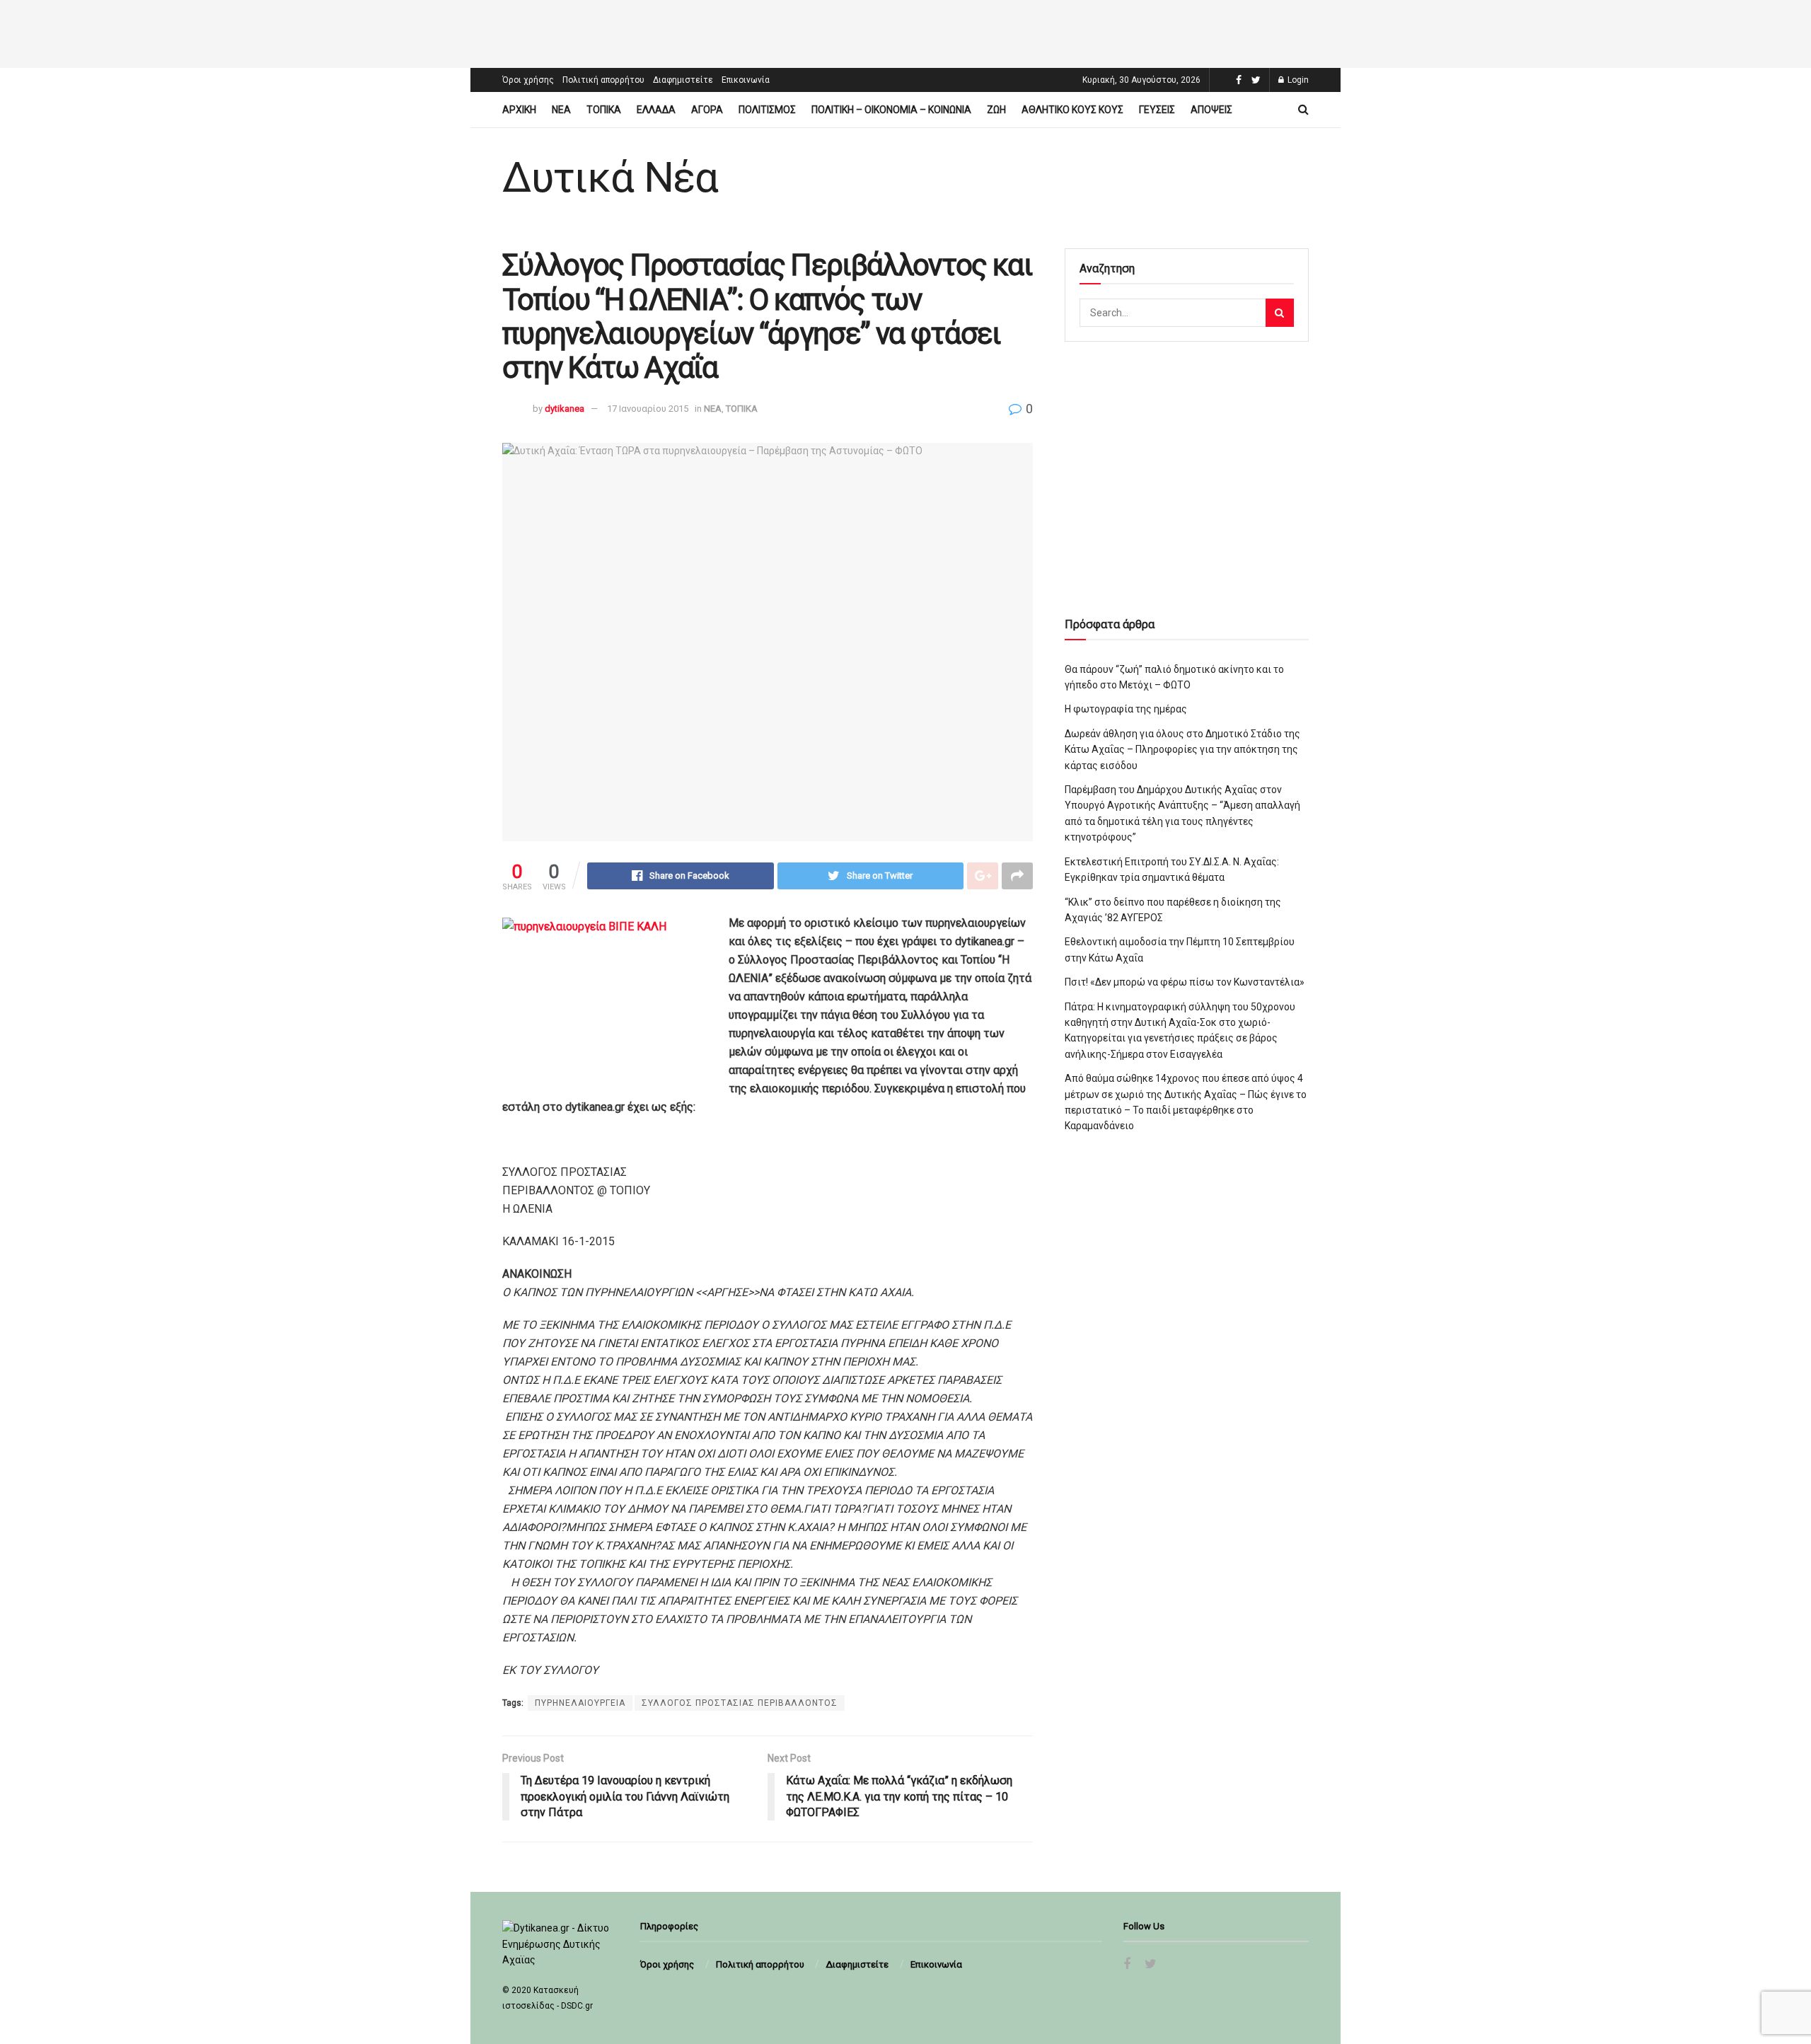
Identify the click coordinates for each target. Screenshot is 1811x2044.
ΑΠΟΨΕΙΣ (1211, 110)
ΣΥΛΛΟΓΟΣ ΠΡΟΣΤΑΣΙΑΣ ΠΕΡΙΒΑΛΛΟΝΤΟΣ (740, 1703)
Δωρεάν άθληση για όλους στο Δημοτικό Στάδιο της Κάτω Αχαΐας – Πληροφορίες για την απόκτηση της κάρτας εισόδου (1182, 750)
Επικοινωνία (746, 80)
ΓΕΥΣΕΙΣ (1157, 110)
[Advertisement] (905, 32)
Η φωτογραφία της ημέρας (1126, 709)
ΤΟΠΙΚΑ (604, 110)
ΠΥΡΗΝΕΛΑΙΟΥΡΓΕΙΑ (580, 1703)
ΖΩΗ (996, 110)
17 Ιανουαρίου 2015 (648, 409)
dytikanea (565, 409)
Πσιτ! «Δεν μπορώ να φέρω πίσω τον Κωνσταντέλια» (1185, 982)
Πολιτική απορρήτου (603, 80)
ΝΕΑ (561, 110)
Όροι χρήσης (528, 80)
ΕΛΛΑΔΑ (656, 110)
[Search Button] (1280, 313)
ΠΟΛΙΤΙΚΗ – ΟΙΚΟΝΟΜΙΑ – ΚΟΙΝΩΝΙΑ (891, 110)
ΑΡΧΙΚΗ (519, 110)
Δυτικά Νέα (610, 178)
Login (1297, 80)
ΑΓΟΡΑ (707, 110)
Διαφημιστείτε (683, 80)
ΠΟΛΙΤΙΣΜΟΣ (767, 110)
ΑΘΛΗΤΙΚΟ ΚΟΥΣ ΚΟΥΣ (1072, 110)
